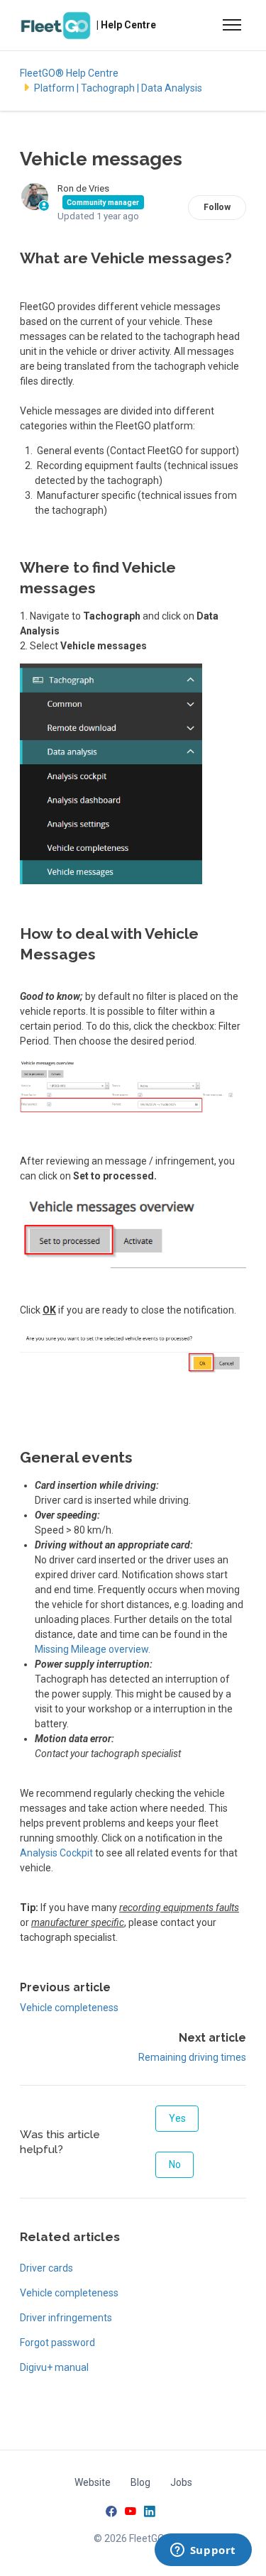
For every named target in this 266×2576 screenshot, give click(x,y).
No (175, 2164)
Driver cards (46, 2268)
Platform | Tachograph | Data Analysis (118, 88)
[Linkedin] (150, 2513)
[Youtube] (131, 2513)
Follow (217, 207)
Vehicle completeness (69, 2008)
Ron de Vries (83, 188)
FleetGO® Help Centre (69, 73)
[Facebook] (111, 2513)
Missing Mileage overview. (93, 1649)
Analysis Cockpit (56, 1853)
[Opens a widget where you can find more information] (203, 2551)
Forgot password (57, 2343)
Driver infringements (66, 2318)
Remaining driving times (192, 2057)
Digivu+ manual (54, 2367)
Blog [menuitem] (140, 2482)
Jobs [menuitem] (181, 2482)
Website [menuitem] (93, 2482)
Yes (177, 2118)
